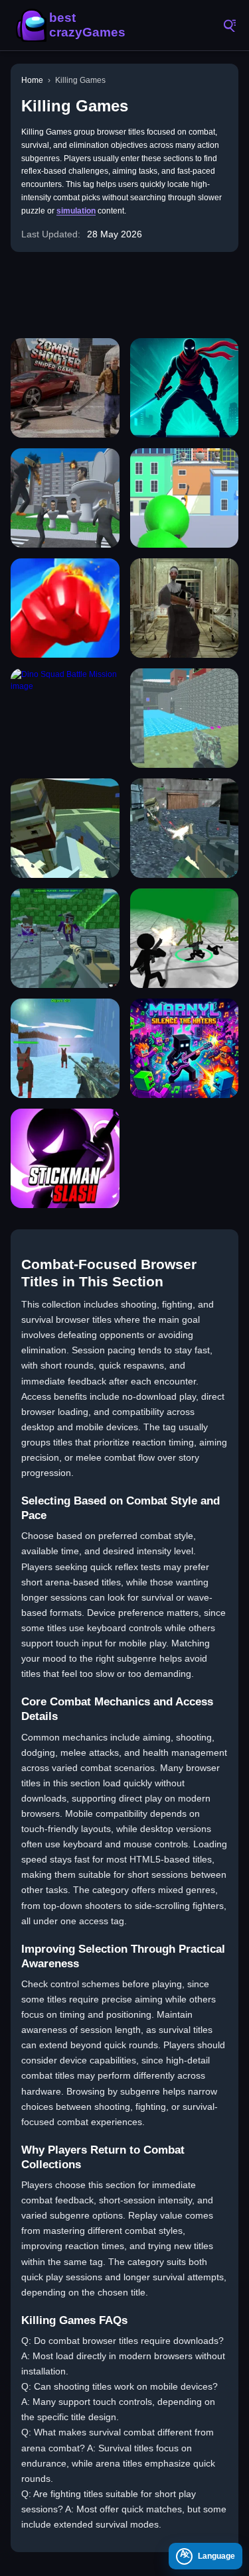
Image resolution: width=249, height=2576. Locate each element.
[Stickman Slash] (65, 1158)
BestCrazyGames (73, 25)
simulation (76, 211)
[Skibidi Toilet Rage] (65, 498)
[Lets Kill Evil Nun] (185, 608)
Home (32, 80)
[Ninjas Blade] (185, 388)
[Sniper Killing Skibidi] (185, 498)
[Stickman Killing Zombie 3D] (185, 938)
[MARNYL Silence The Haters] (185, 1048)
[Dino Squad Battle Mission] (65, 718)
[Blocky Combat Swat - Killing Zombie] (65, 1048)
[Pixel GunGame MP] (185, 828)
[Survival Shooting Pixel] (65, 938)
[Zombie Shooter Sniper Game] (65, 388)
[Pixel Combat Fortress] (185, 718)
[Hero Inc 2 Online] (65, 608)
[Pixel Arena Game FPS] (65, 828)
